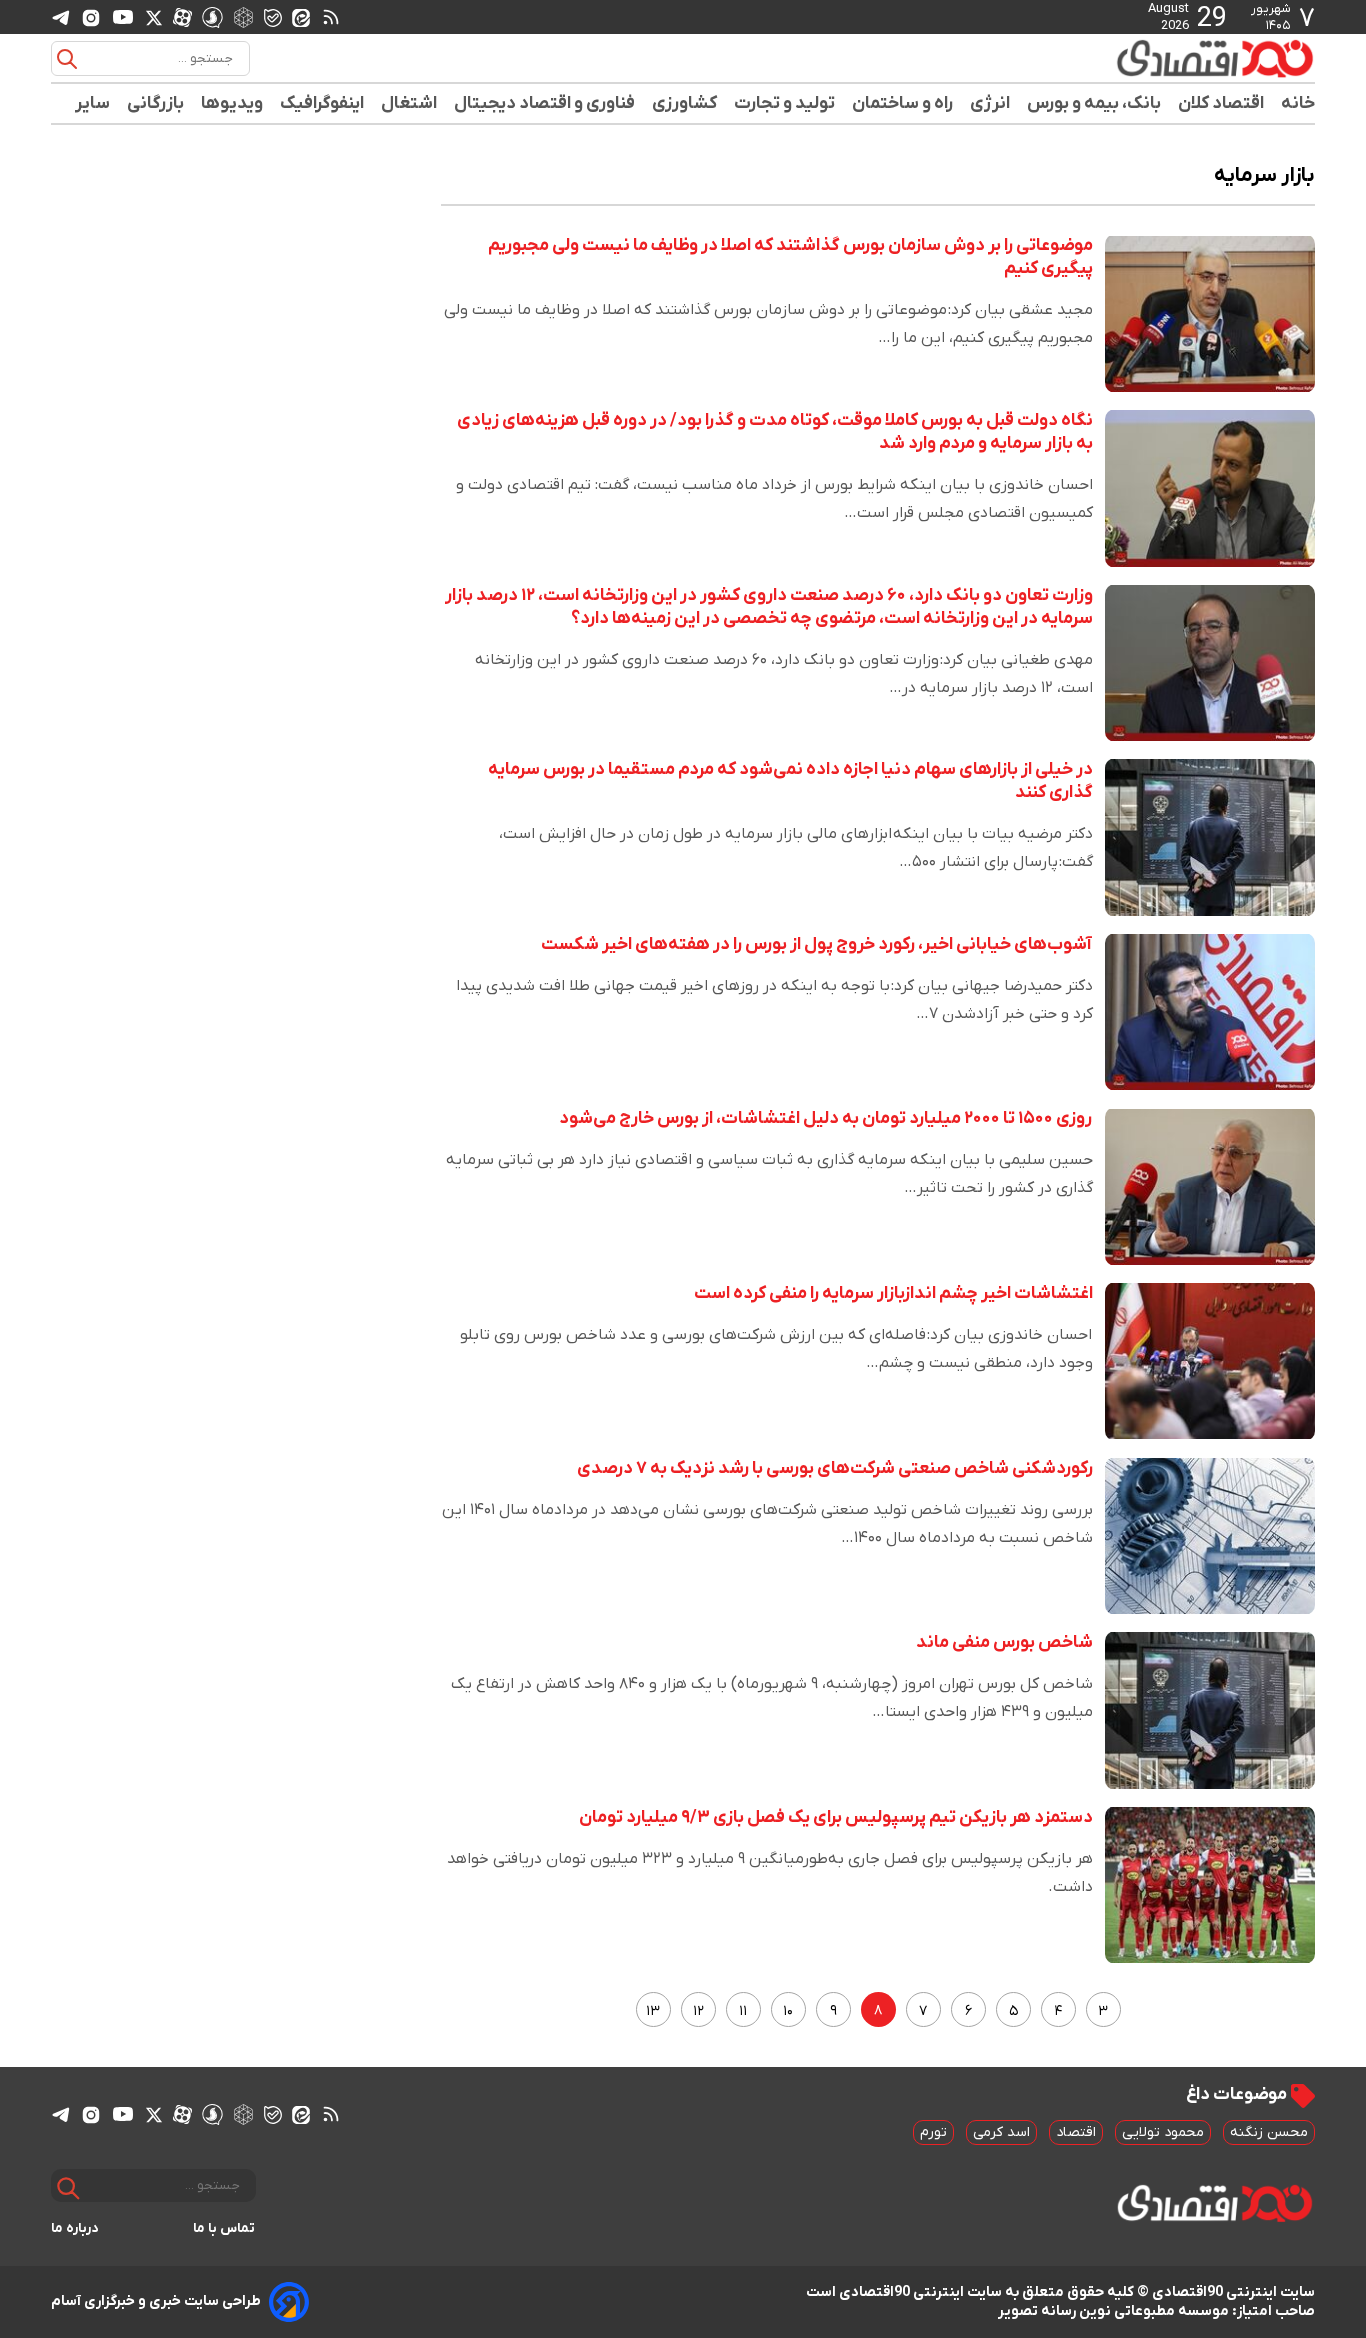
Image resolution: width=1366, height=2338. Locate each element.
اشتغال (409, 103)
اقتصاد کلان (1221, 103)
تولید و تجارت (785, 103)
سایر (93, 103)
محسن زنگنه (1269, 2132)
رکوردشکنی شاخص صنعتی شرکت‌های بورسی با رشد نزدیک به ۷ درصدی (835, 1468)
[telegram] (61, 17)
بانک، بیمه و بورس (1094, 103)
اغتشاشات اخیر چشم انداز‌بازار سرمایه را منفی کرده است (893, 1293)
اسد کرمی (1001, 2132)
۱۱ (743, 2011)
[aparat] (182, 17)
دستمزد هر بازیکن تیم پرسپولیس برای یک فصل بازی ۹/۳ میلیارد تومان (836, 1817)
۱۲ (698, 2011)
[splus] (212, 16)
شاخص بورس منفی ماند (1004, 1642)
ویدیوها (232, 103)
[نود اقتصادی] (1157, 58)
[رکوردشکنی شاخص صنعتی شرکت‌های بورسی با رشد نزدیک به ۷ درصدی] (1210, 1536)
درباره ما (75, 2228)
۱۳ (653, 2011)
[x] (154, 17)
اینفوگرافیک (322, 103)
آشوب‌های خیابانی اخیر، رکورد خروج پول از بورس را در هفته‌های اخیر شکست (817, 944)
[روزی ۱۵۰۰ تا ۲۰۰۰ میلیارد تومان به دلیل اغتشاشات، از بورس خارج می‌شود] (1210, 1186)
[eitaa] (301, 17)
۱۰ (788, 2011)
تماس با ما (224, 2228)
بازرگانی (156, 103)
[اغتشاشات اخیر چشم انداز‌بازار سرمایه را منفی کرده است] (1210, 1361)
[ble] (273, 17)
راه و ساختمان (903, 103)
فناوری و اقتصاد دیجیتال (545, 103)
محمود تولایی (1163, 2132)
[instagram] (91, 17)
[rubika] (243, 16)
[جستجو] (67, 59)
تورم (933, 2132)
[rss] (331, 17)
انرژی (990, 103)
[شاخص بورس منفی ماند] (1210, 1710)
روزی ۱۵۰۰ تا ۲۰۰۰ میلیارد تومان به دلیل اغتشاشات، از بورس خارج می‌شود (826, 1118)
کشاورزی (685, 103)
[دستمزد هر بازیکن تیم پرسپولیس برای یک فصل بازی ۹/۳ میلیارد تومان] (1210, 1885)
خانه (1298, 103)
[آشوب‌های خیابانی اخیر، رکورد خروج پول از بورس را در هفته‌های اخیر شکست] (1210, 1012)
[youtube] (123, 17)
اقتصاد (1076, 2132)
